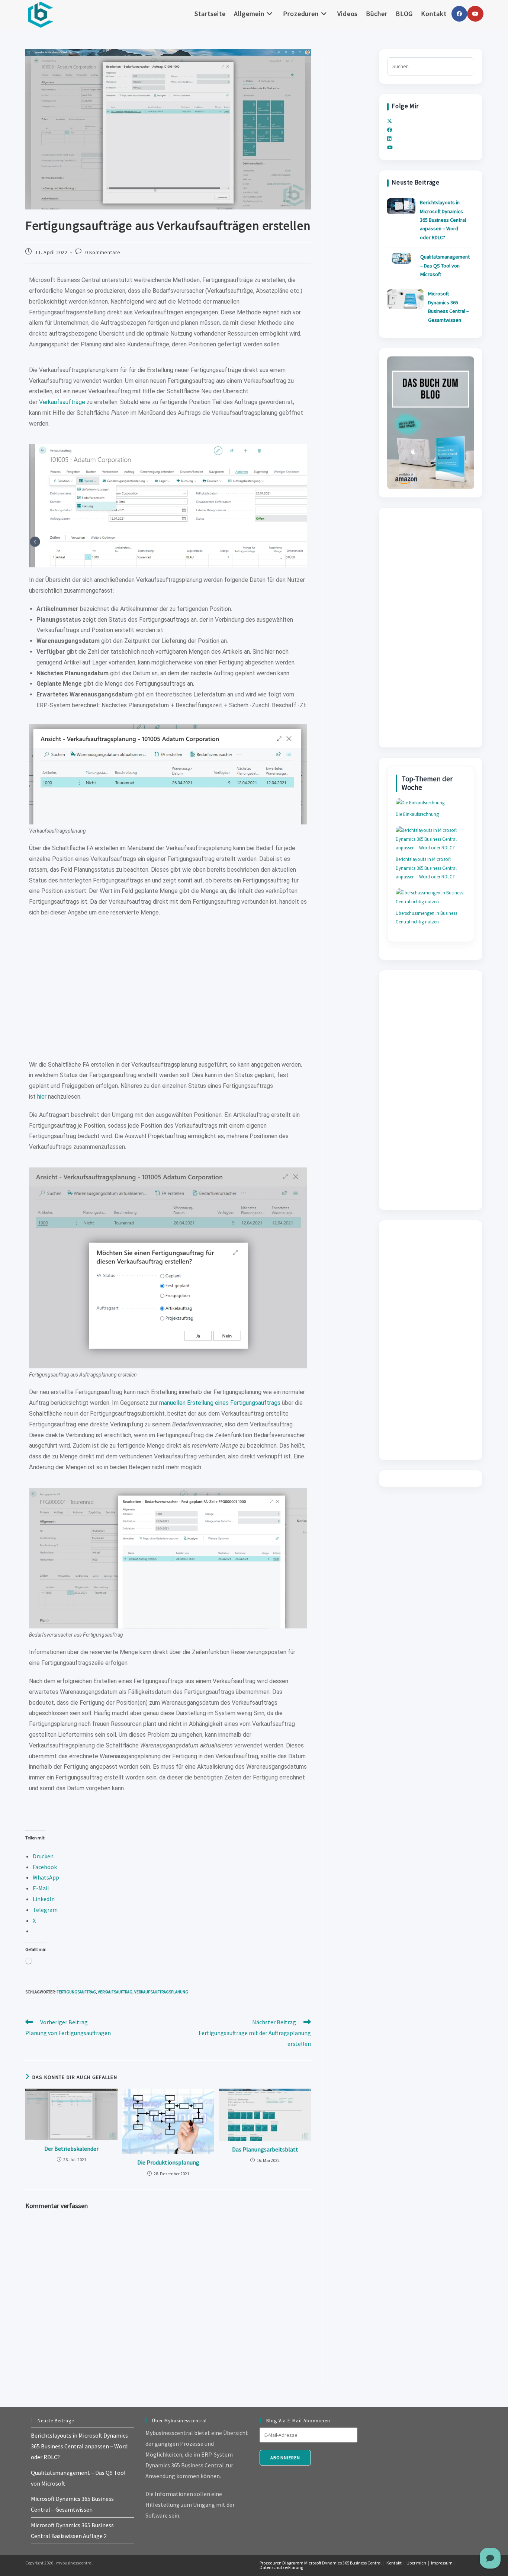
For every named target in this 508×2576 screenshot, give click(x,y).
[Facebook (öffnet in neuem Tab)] (459, 14)
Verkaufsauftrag (115, 1992)
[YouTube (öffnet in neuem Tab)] (475, 14)
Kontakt (394, 2563)
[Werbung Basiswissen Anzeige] (430, 422)
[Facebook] (390, 130)
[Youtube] (390, 148)
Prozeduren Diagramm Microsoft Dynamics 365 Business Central (321, 2563)
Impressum (442, 2563)
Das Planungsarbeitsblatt (265, 2149)
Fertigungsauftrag (76, 1992)
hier (43, 1097)
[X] (390, 121)
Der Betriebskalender (71, 2149)
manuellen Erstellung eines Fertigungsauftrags (220, 1403)
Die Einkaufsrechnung (417, 814)
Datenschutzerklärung (281, 2567)
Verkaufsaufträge (63, 402)
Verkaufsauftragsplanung (161, 1992)
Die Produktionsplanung (168, 2162)
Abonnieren (285, 2458)
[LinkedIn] (389, 139)
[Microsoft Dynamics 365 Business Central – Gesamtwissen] (405, 299)
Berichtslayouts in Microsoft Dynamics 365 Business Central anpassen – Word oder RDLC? (443, 220)
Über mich (416, 2563)
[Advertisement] (168, 993)
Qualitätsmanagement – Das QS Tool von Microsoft (445, 265)
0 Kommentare (103, 252)
